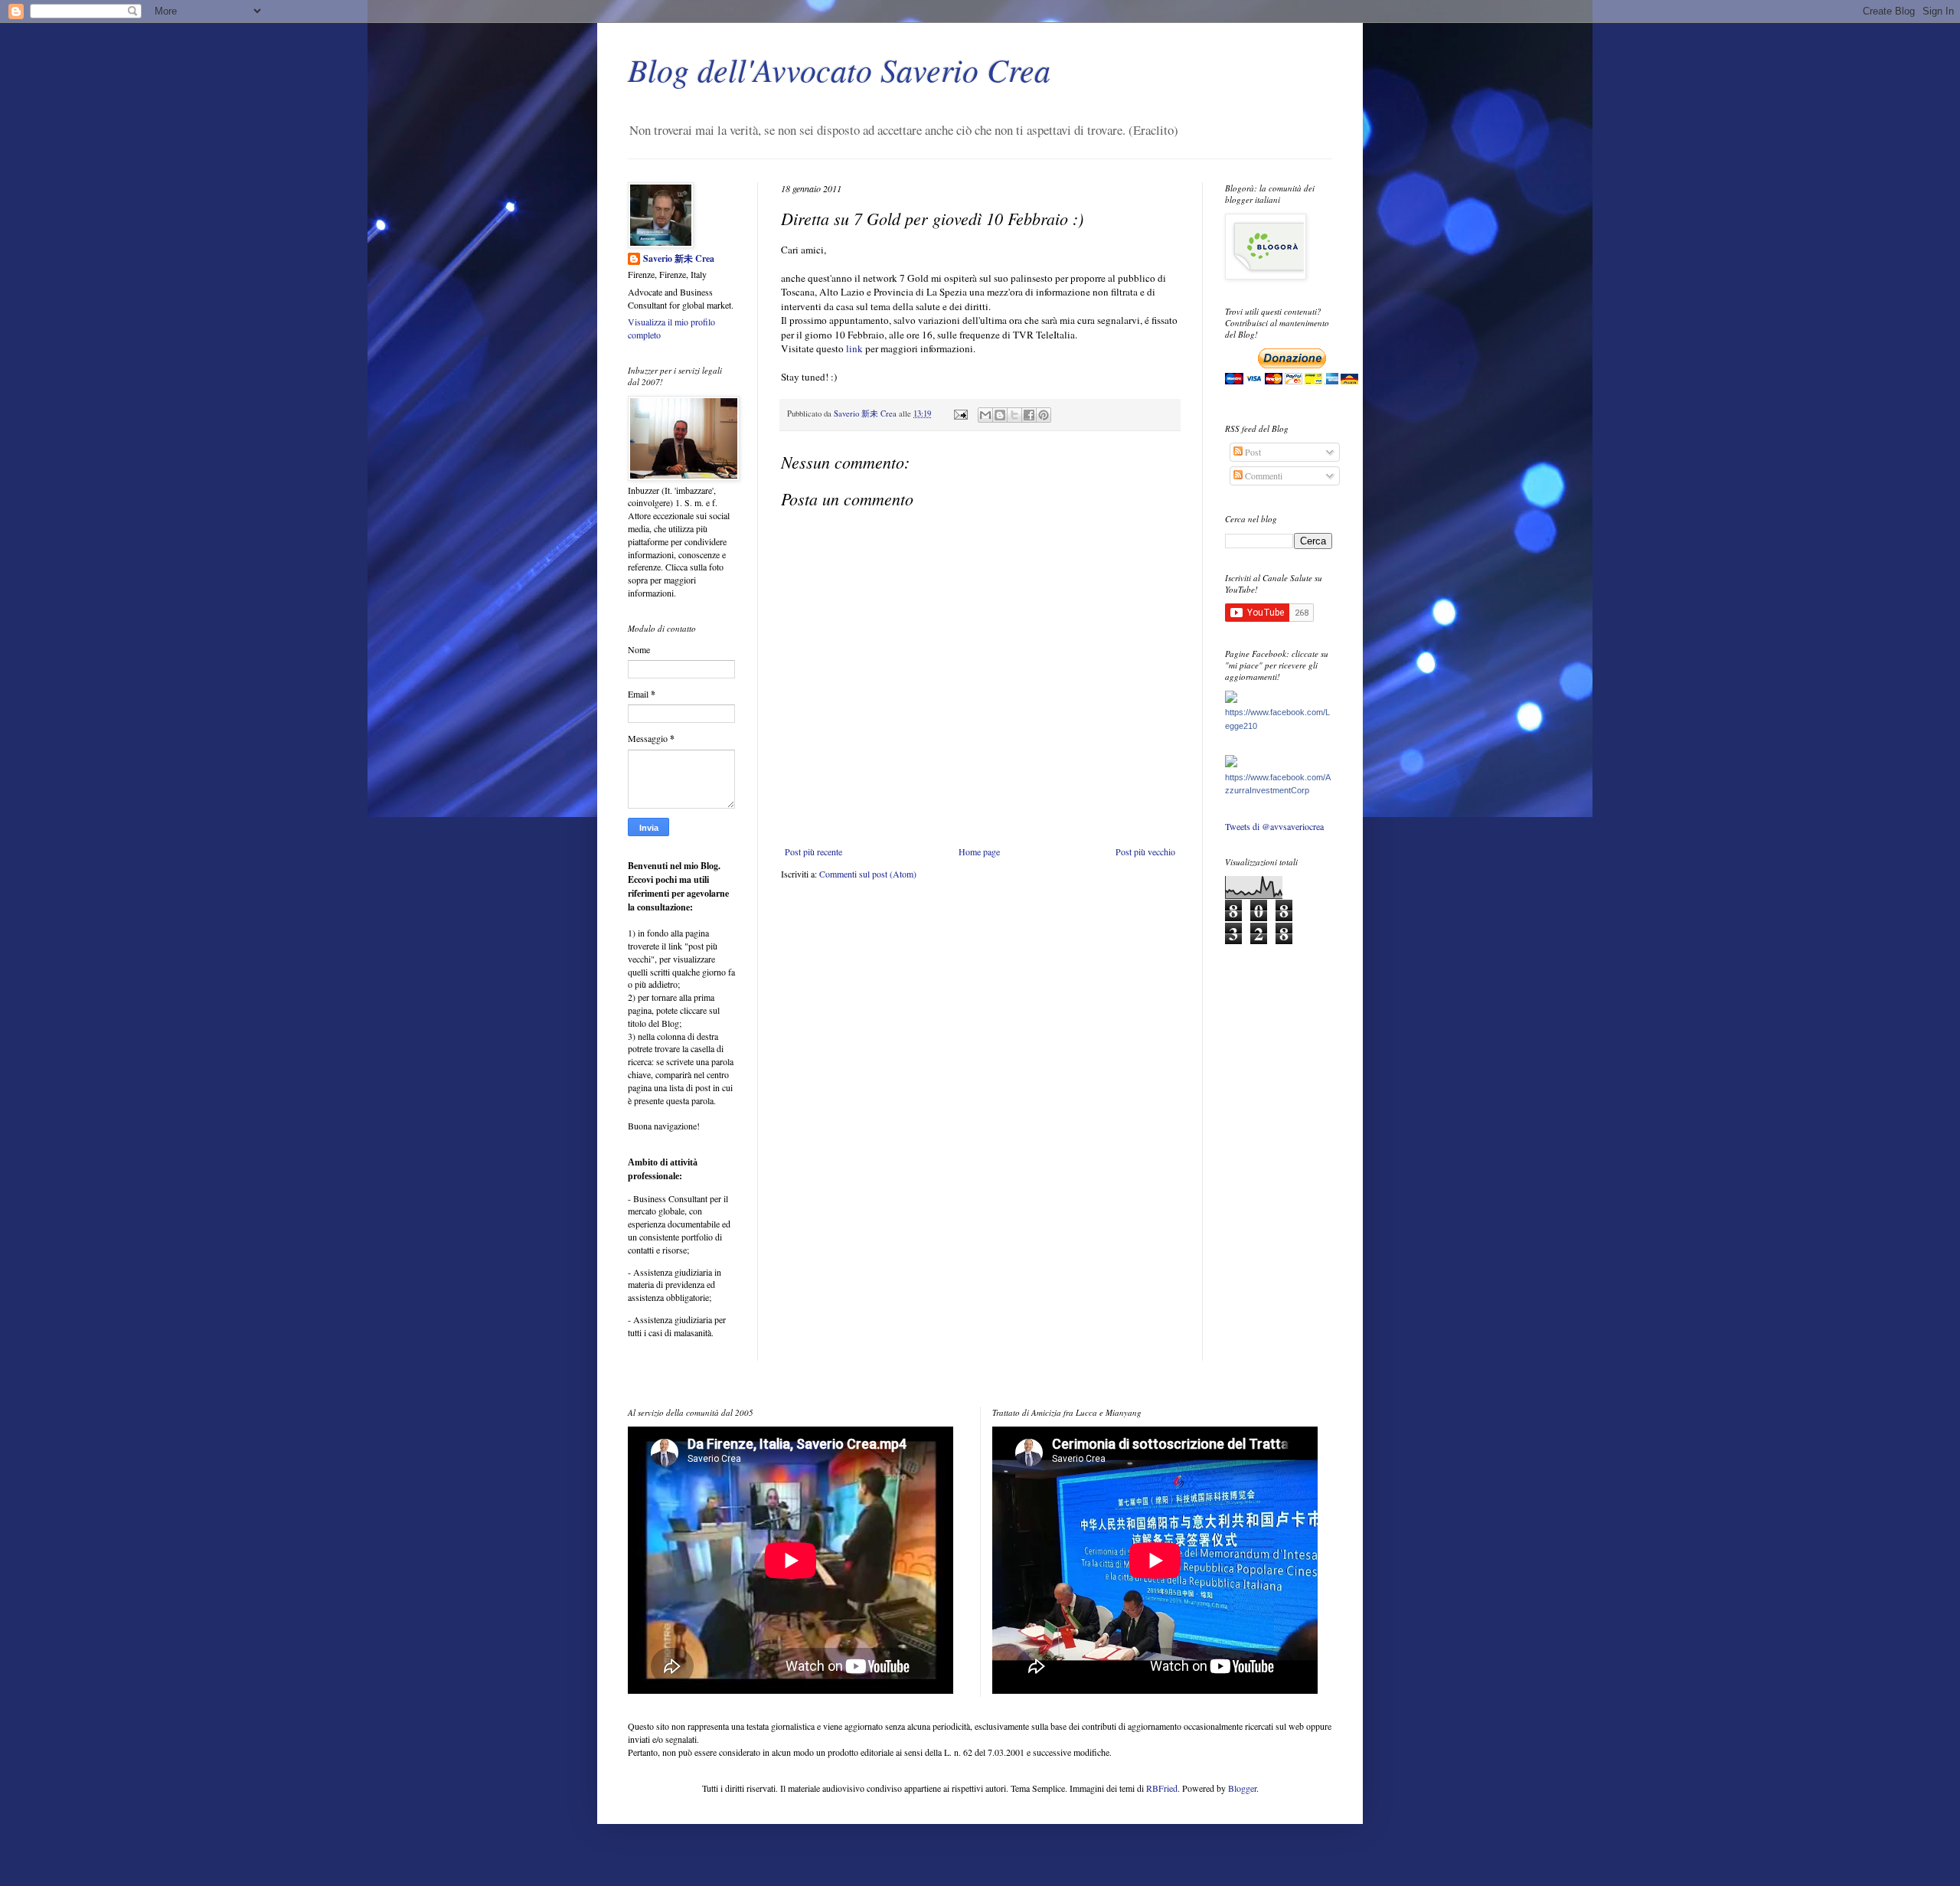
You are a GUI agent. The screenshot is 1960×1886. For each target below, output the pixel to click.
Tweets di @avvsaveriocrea (1274, 826)
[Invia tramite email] (985, 415)
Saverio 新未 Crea (679, 259)
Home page (979, 851)
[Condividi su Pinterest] (1044, 415)
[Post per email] (960, 413)
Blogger (1242, 1788)
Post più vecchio (1145, 851)
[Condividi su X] (1014, 415)
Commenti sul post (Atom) (868, 874)
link (854, 348)
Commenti (1263, 476)
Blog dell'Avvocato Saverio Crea (839, 69)
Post (1252, 452)
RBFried (1162, 1788)
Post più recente (813, 851)
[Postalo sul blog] (1000, 415)
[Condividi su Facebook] (1029, 415)
